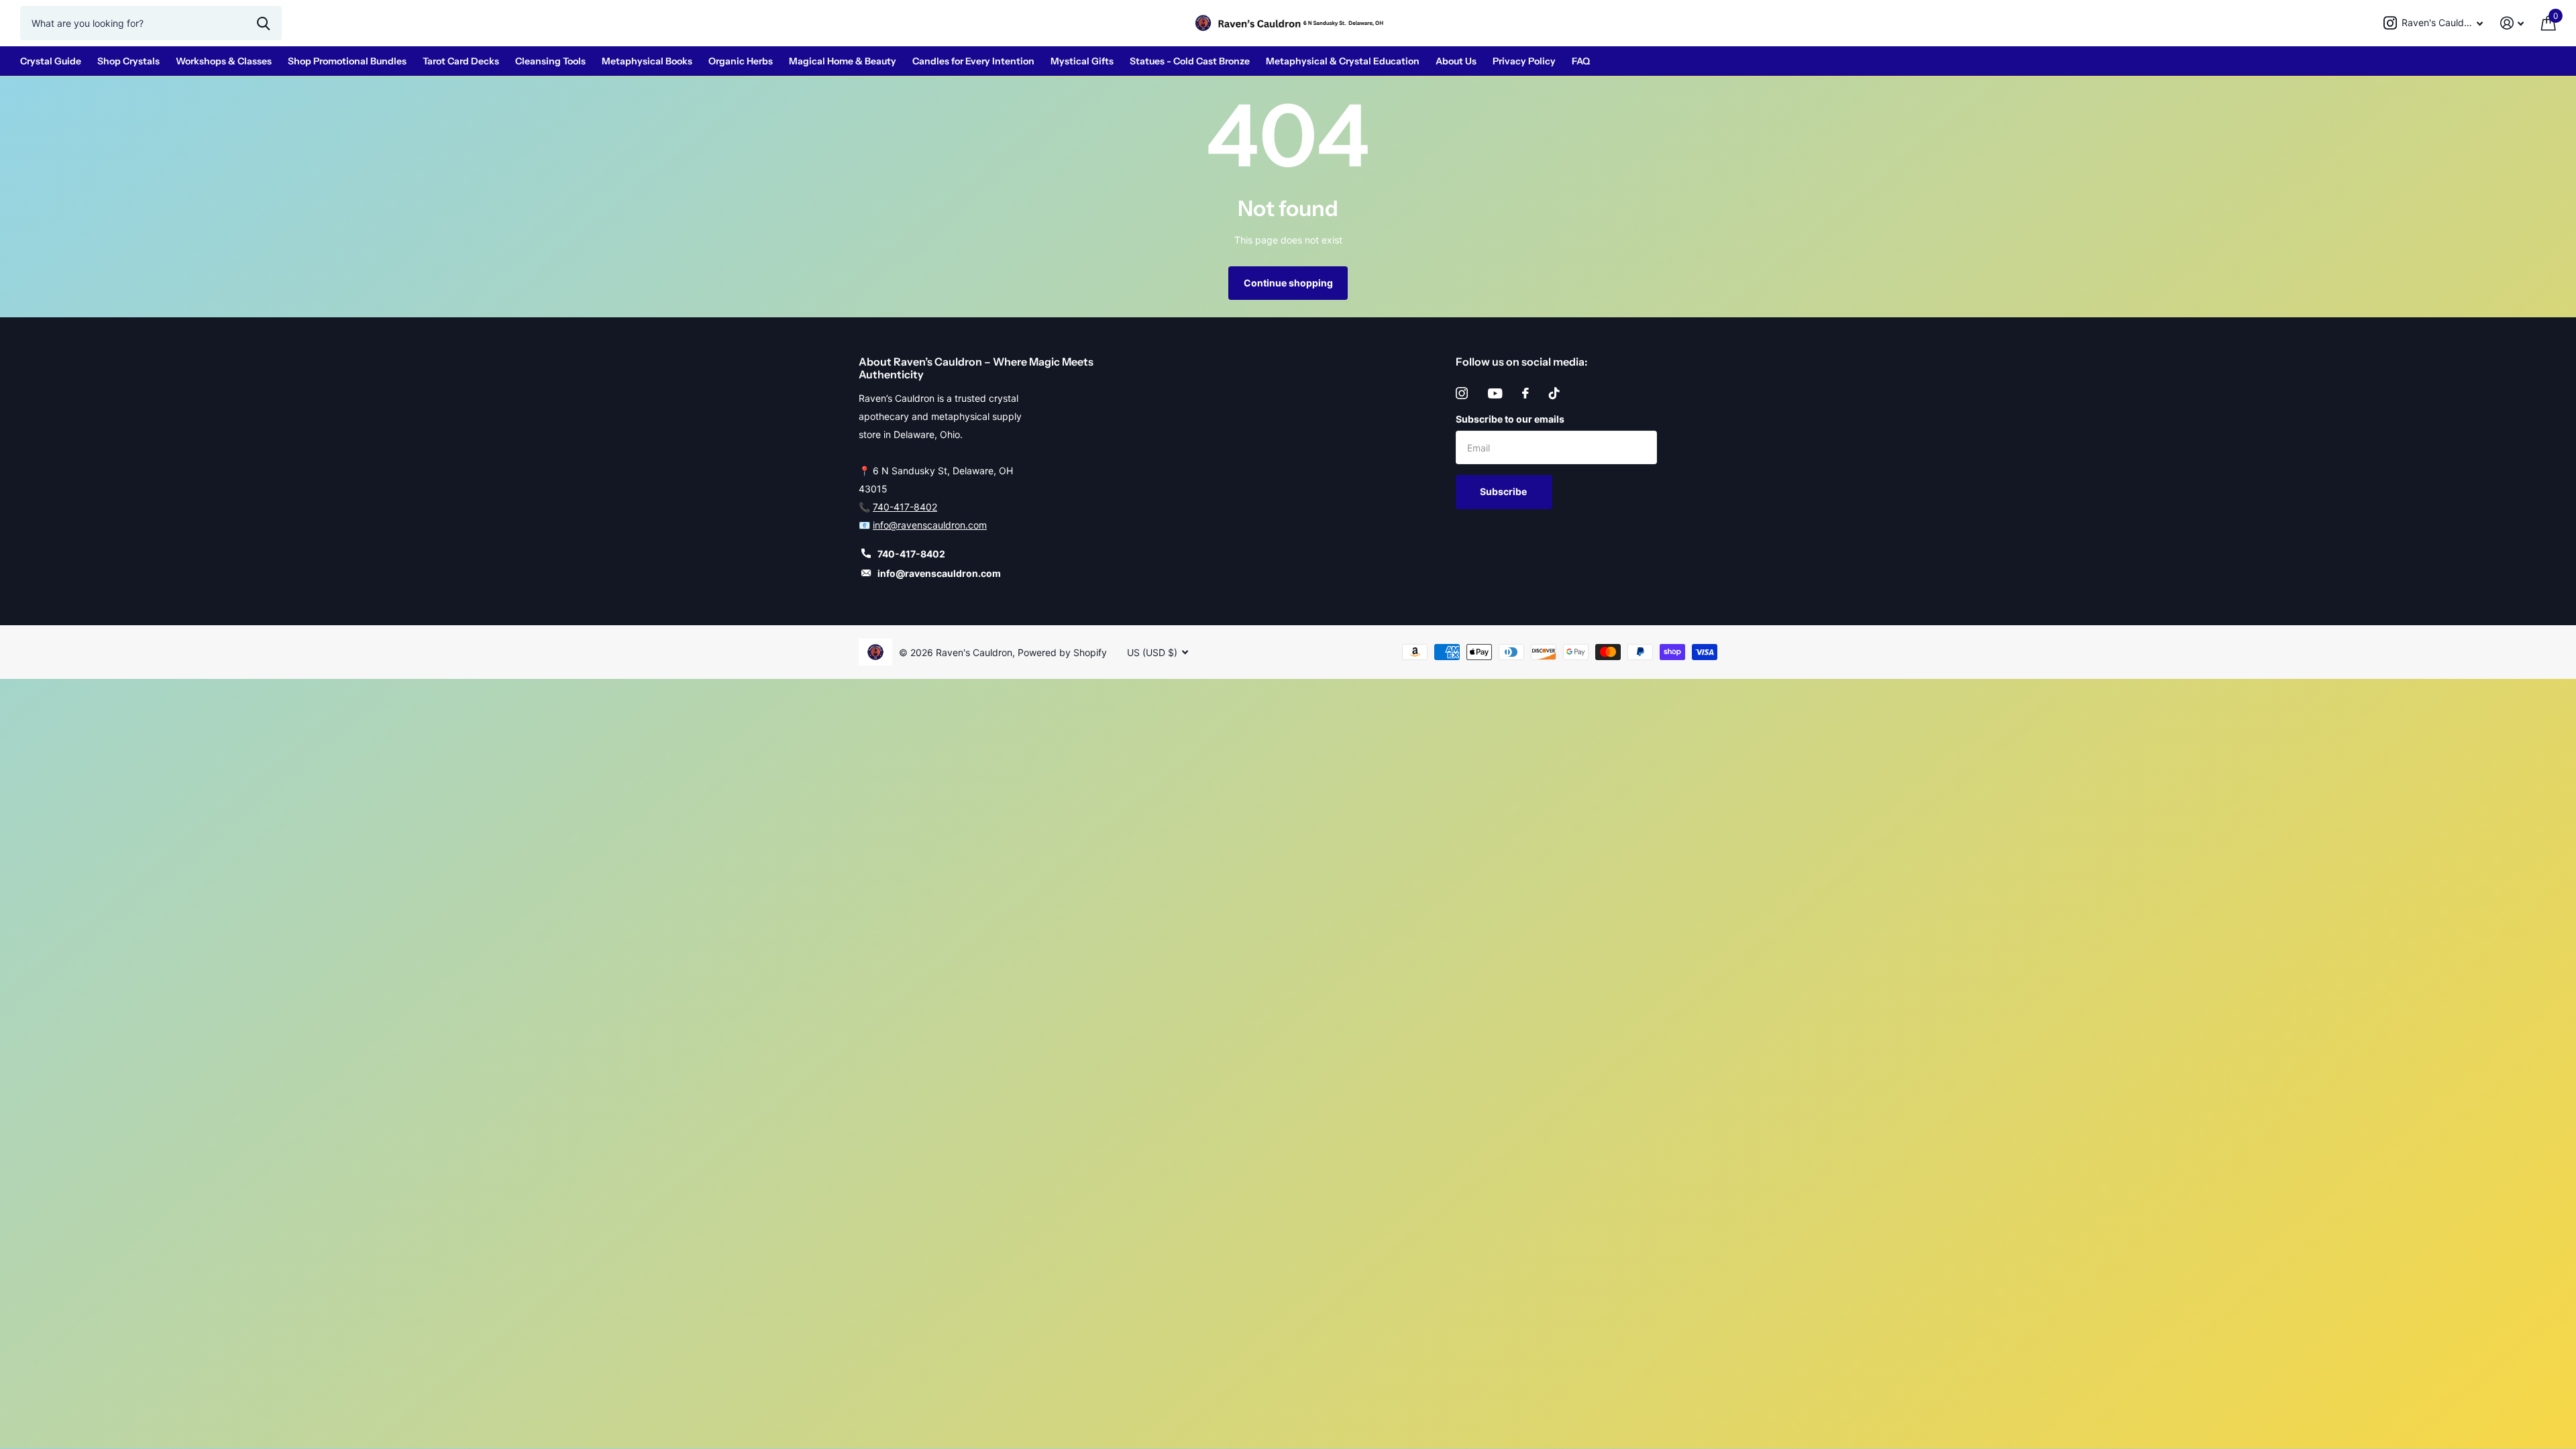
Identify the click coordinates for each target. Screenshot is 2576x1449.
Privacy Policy (1524, 61)
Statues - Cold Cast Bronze (1190, 61)
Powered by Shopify (1062, 652)
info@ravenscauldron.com (930, 525)
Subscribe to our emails (1510, 419)
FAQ (1581, 61)
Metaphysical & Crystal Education (1343, 61)
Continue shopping (1288, 283)
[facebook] (1525, 393)
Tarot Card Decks (461, 61)
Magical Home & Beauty (843, 61)
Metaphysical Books (647, 61)
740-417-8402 (905, 507)
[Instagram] (1462, 393)
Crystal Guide (51, 61)
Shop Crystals (128, 61)
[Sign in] (2512, 23)
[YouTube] (1495, 393)
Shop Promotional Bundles (347, 61)
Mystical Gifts (1082, 61)
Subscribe (1504, 491)
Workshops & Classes (224, 61)
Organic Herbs (741, 61)
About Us (1456, 61)
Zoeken (263, 23)
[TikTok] (1554, 393)
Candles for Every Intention (973, 61)
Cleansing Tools (550, 61)
